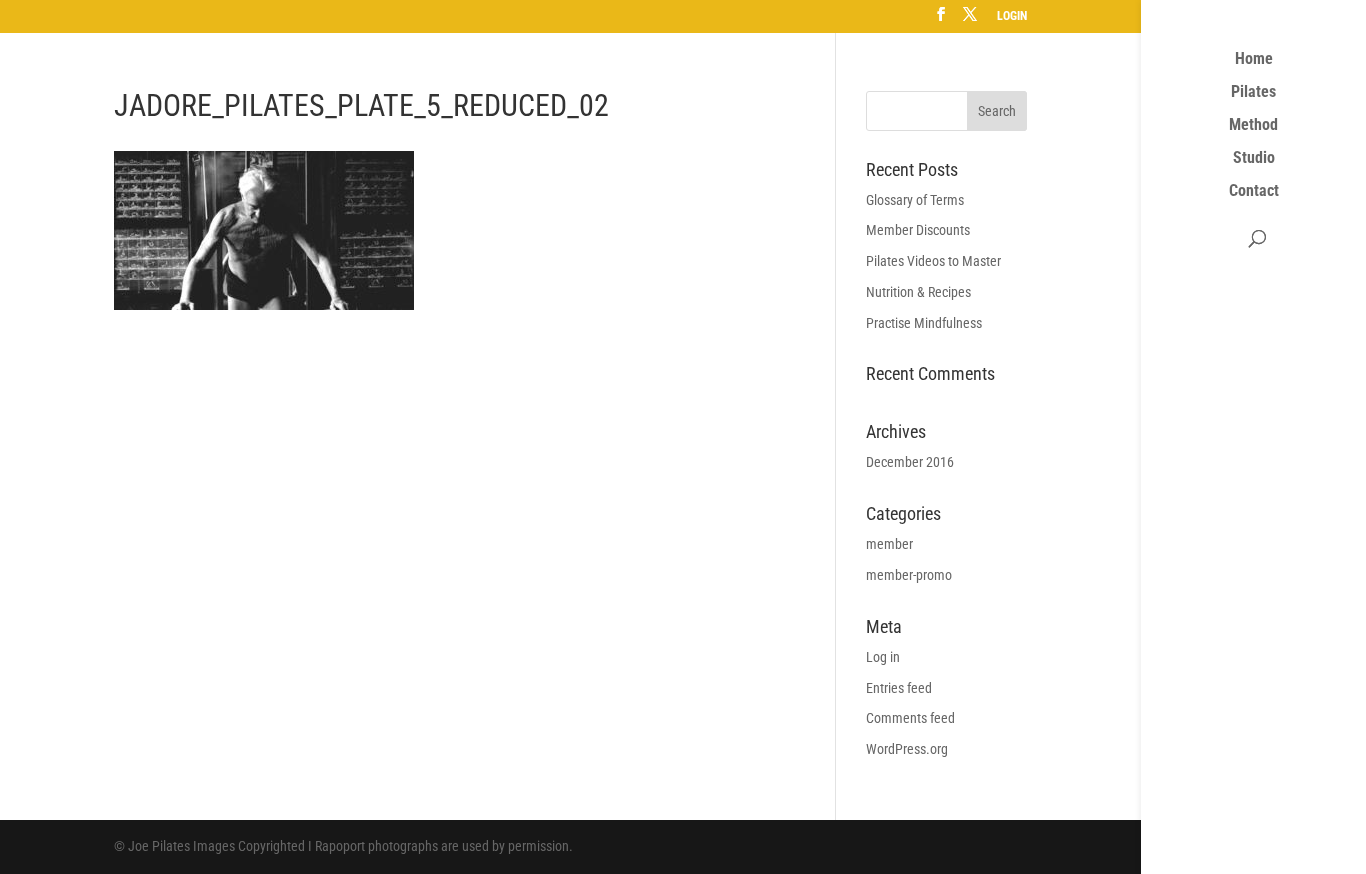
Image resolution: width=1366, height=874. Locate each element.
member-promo (909, 575)
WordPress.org (907, 749)
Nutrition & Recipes (918, 292)
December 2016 (910, 462)
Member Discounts (918, 230)
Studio (1254, 159)
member (889, 544)
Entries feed (899, 688)
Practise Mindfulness (924, 323)
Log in (883, 657)
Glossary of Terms (915, 200)
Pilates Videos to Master (933, 261)
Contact (1254, 192)
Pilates (1253, 93)
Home (1254, 60)
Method (1253, 126)
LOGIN (1012, 16)
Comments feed (910, 718)
